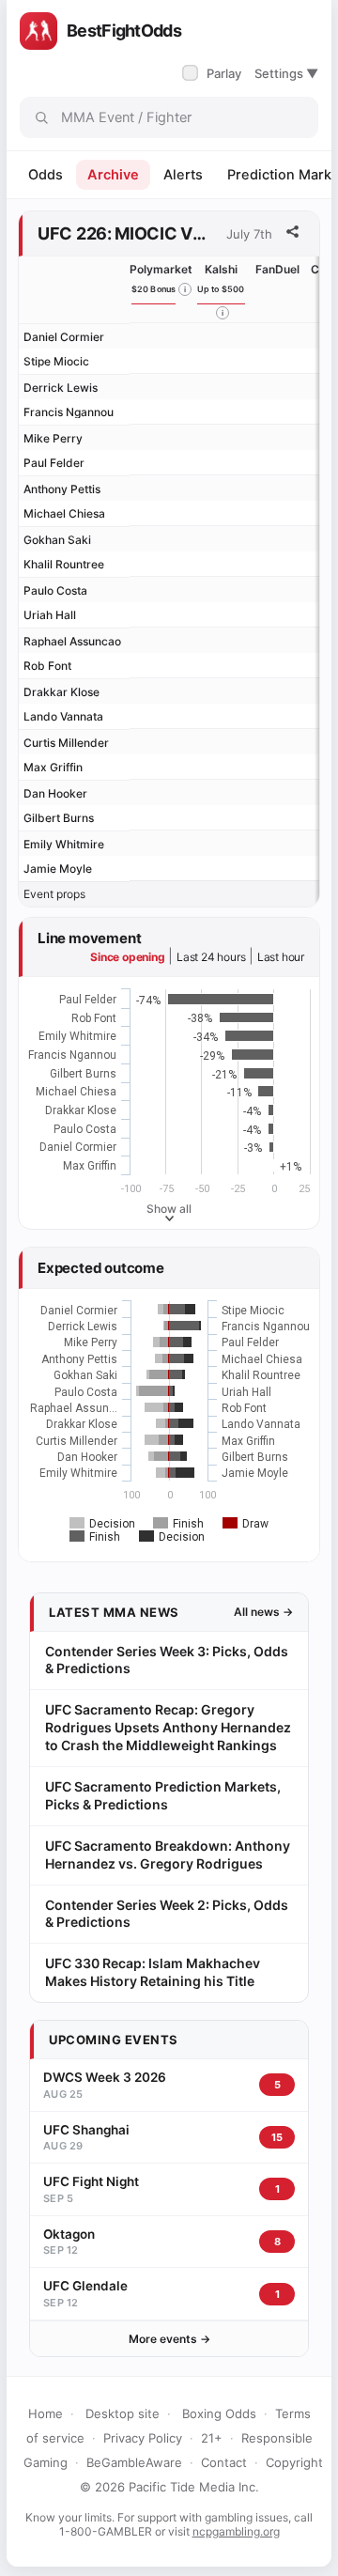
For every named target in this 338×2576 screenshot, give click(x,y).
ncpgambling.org (236, 2531)
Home (46, 2413)
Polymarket (161, 269)
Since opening (127, 957)
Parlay (214, 73)
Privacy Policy (143, 2438)
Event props (54, 894)
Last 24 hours (211, 957)
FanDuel (277, 269)
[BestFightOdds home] (38, 31)
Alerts (183, 175)
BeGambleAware (134, 2462)
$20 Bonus (154, 289)
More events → (169, 2339)
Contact (224, 2462)
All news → (263, 1612)
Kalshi (221, 269)
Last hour (281, 957)
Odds (46, 175)
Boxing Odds (219, 2413)
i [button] (185, 289)
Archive (113, 175)
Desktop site (123, 2413)
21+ (212, 2438)
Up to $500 (221, 289)
